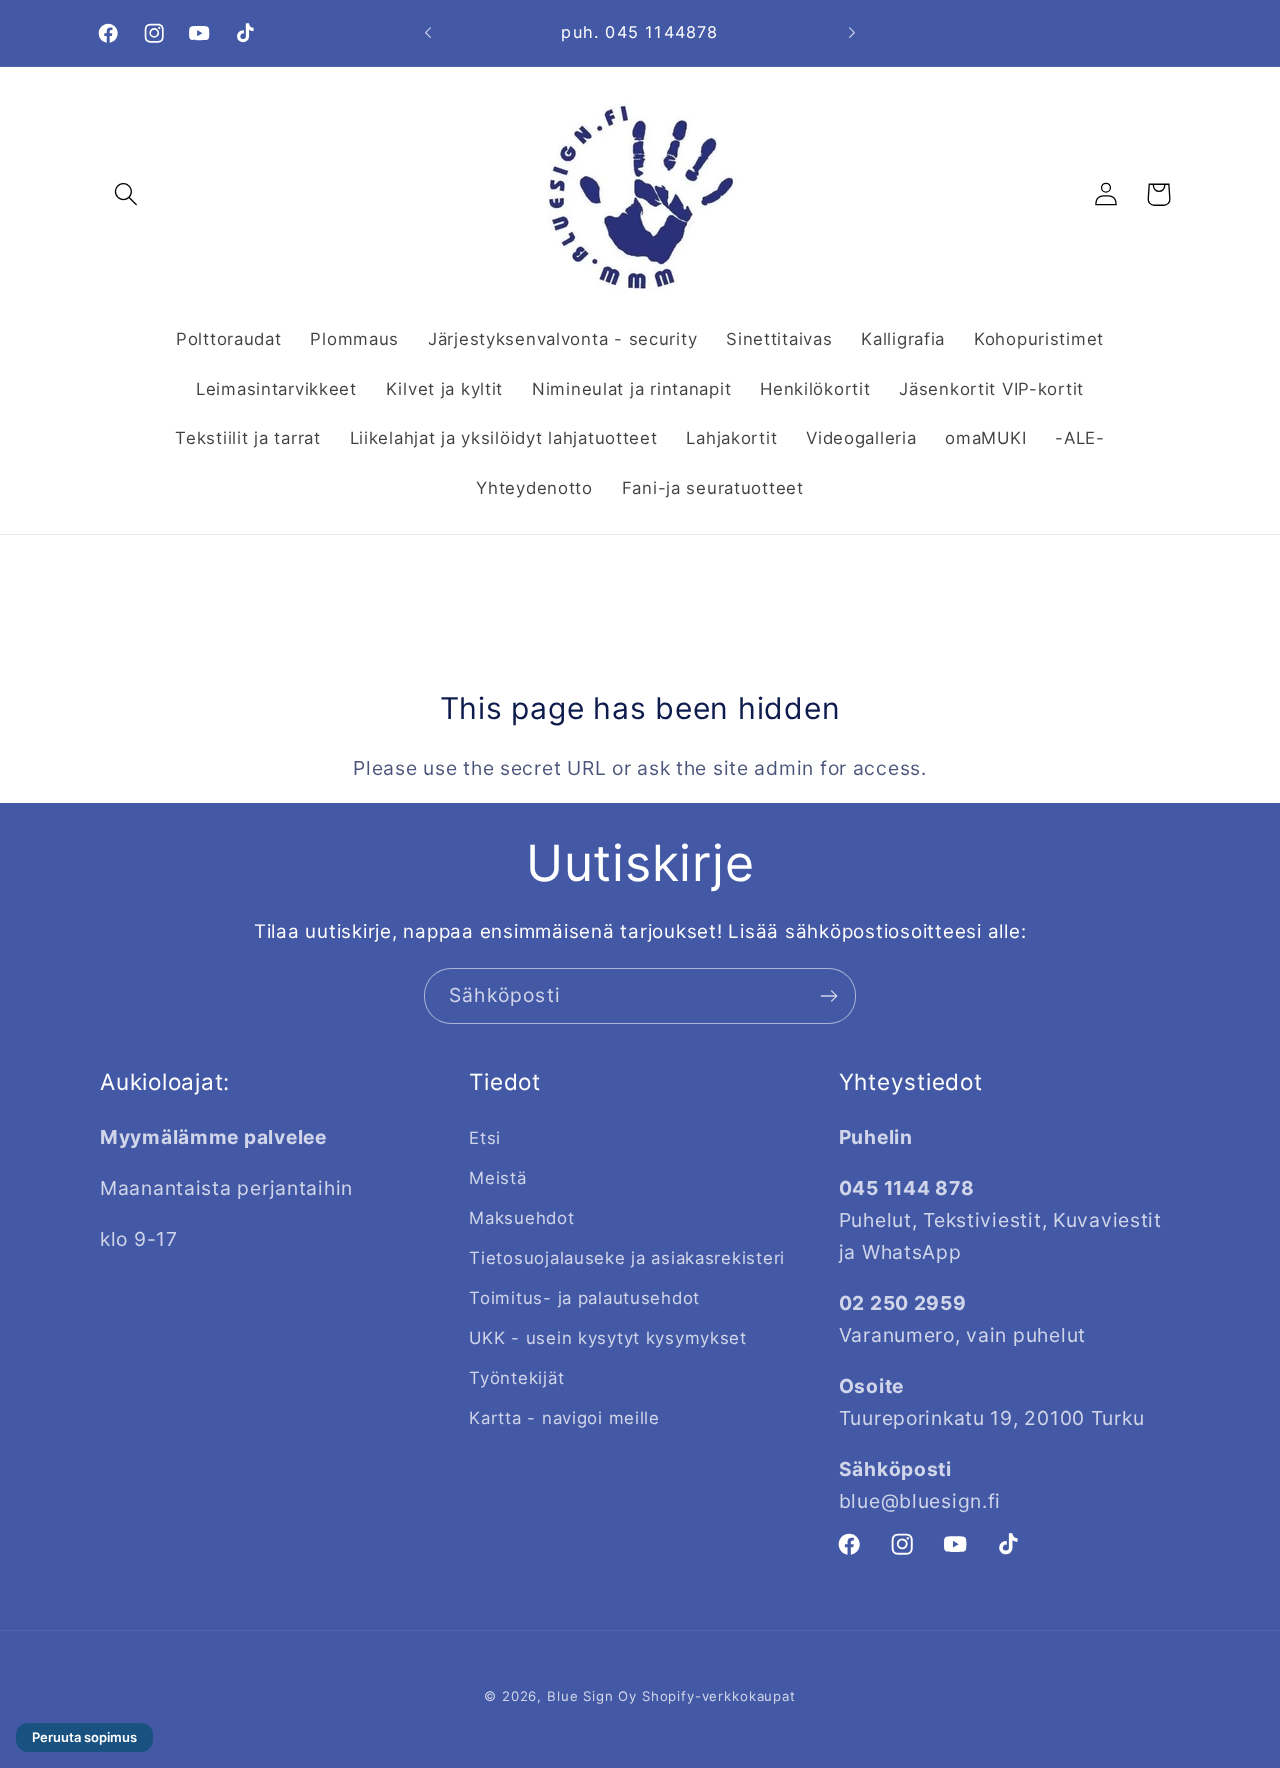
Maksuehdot (521, 1218)
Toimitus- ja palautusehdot (584, 1298)
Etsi (485, 1138)
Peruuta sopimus (84, 1737)
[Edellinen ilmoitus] (428, 33)
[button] (126, 194)
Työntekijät (516, 1378)
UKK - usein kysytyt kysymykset (608, 1338)
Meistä (497, 1178)
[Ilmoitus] (852, 33)
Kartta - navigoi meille (564, 1418)
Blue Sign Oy (592, 1696)
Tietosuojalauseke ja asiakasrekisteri (627, 1258)
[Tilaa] (828, 996)
